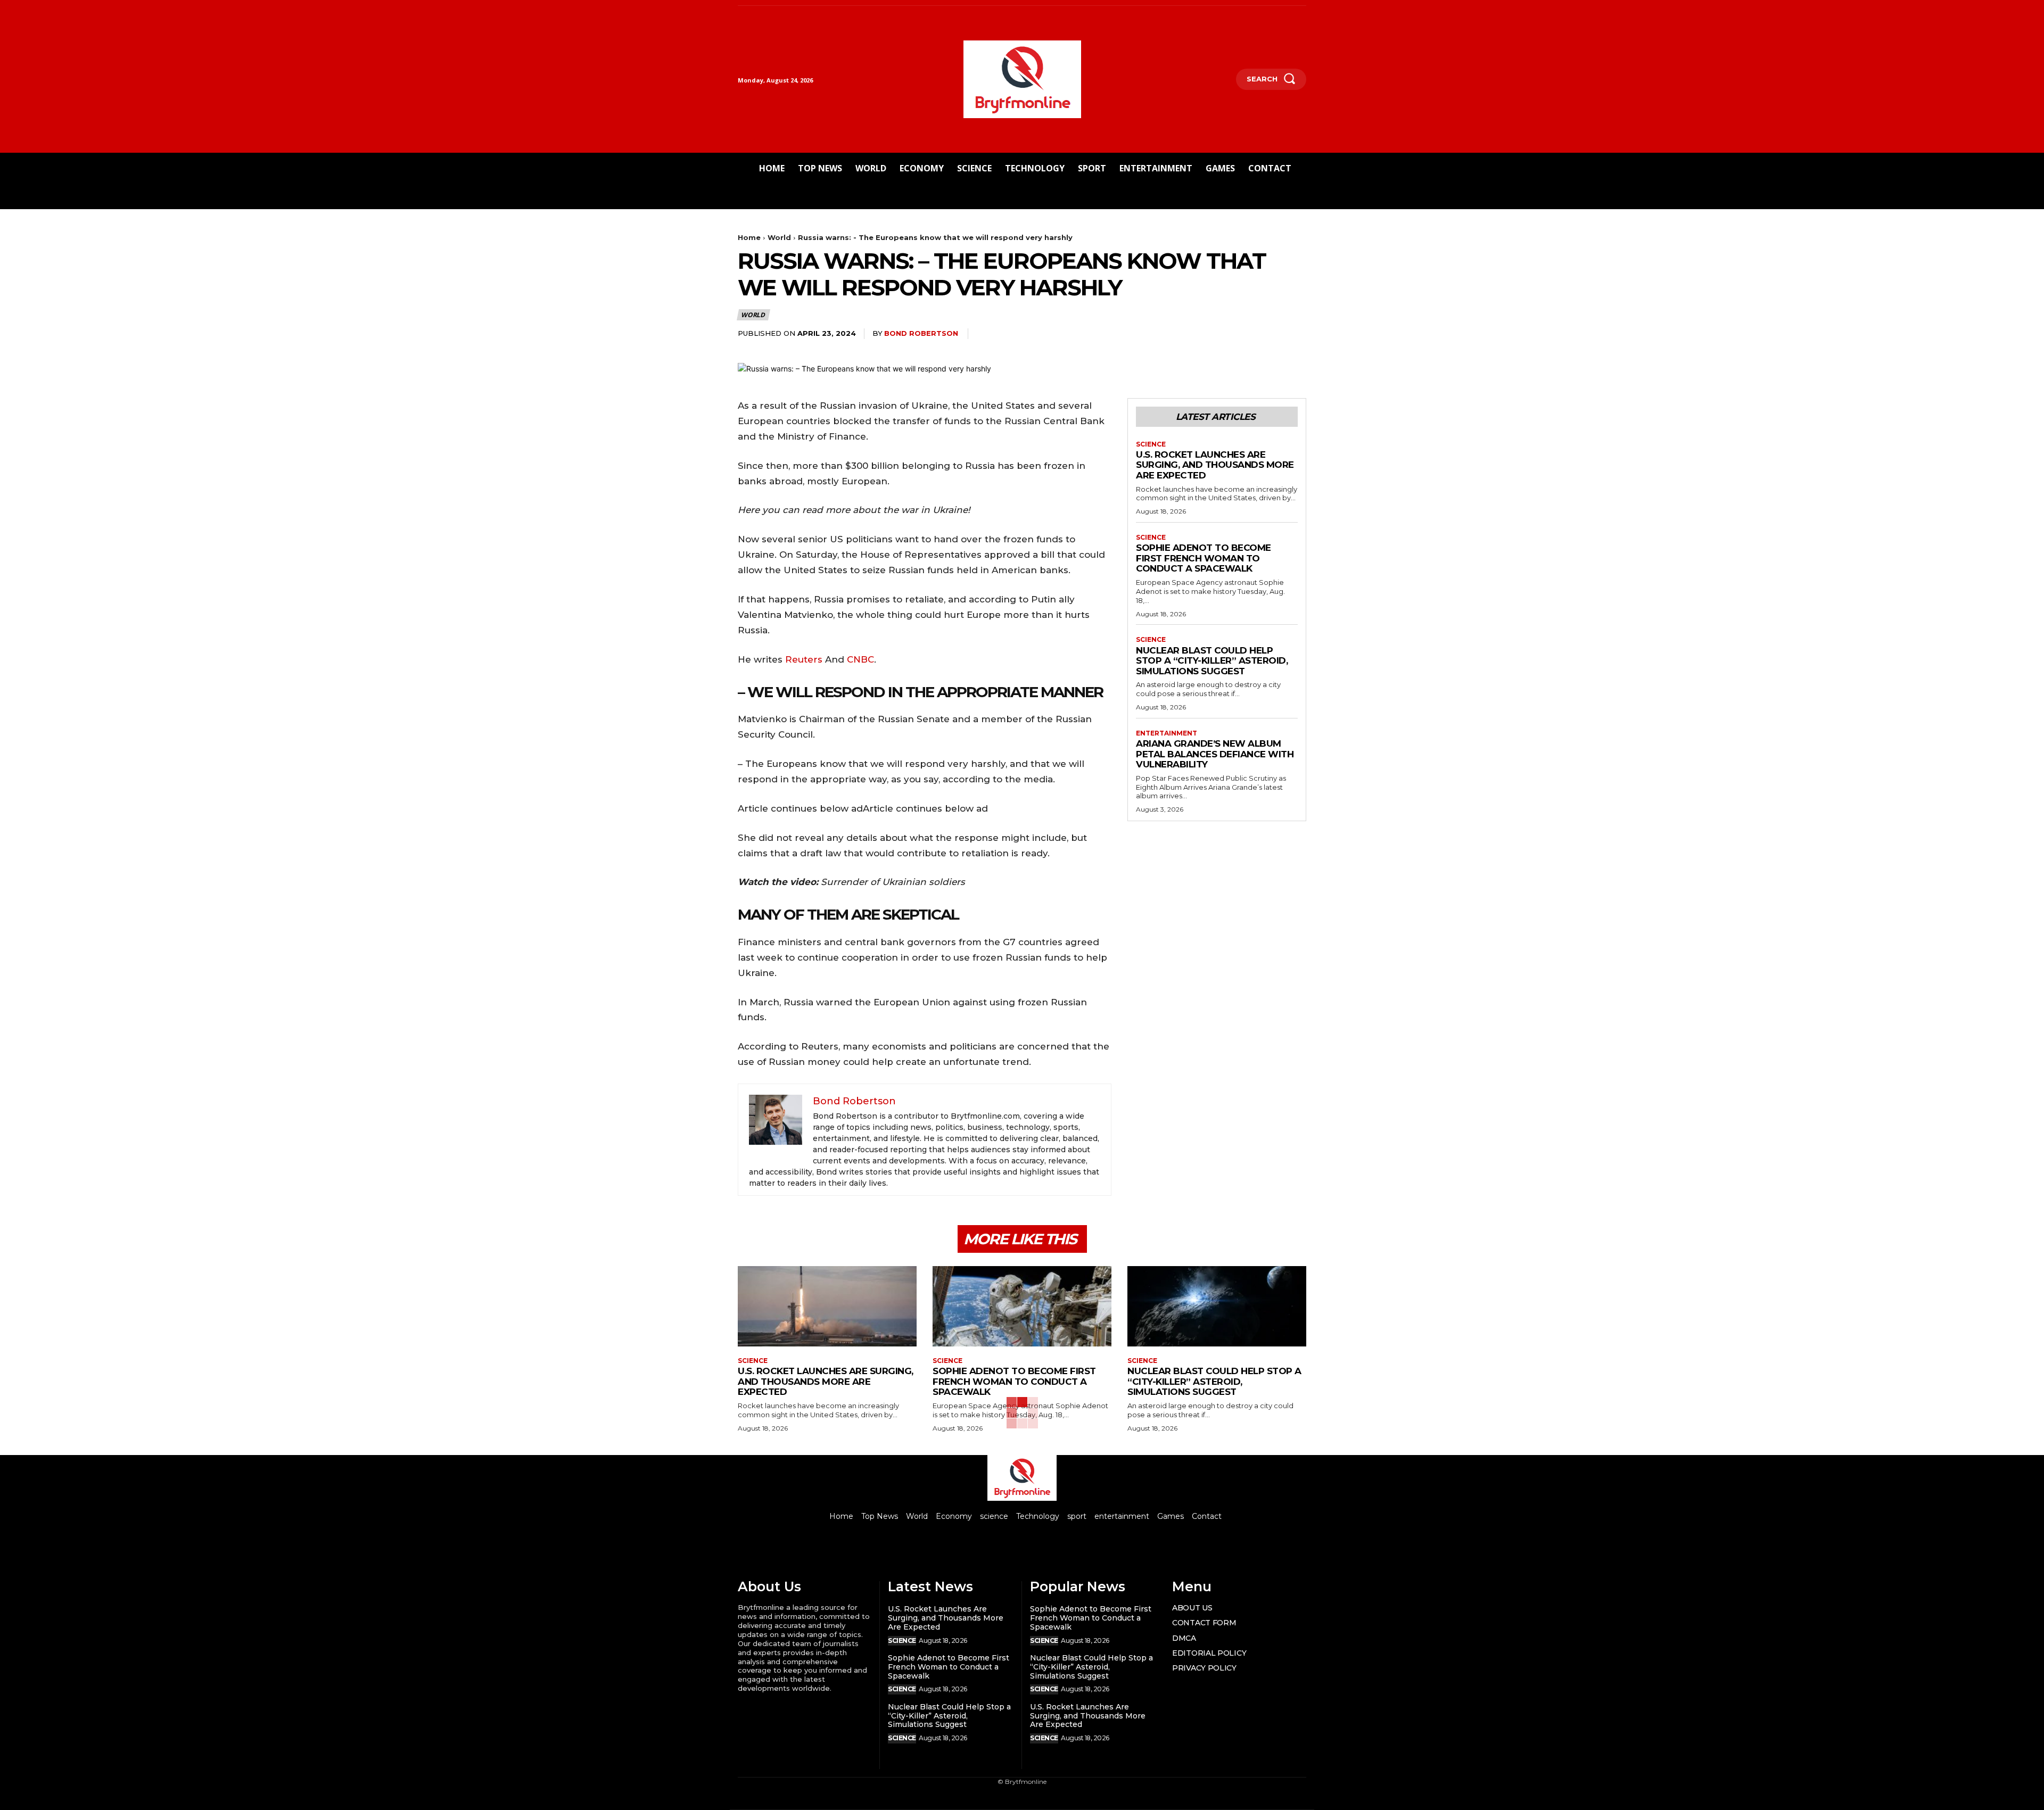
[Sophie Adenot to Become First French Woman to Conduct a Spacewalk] (1022, 1306)
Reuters (805, 659)
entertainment (1167, 733)
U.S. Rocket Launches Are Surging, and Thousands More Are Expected (1215, 465)
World (779, 237)
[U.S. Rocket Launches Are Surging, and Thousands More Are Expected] (827, 1306)
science (1151, 444)
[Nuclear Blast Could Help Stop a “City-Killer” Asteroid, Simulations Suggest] (1217, 1306)
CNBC (860, 659)
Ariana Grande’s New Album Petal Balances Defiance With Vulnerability (1215, 754)
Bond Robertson (921, 333)
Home (749, 237)
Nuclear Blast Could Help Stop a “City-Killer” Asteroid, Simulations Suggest (1212, 661)
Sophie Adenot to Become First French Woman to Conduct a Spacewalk (1204, 558)
